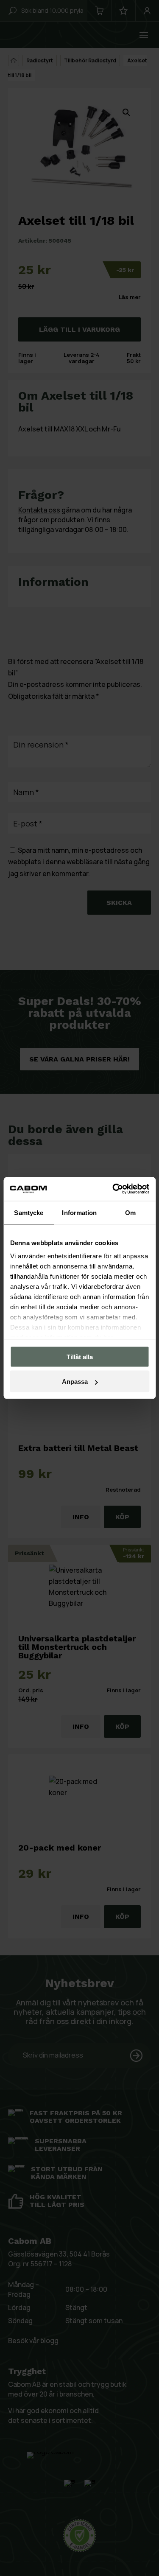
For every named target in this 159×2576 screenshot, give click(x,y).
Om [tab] (130, 1212)
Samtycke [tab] (29, 1212)
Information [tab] (79, 1212)
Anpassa (75, 1382)
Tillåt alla (80, 1357)
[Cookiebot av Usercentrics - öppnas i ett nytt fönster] (113, 1189)
